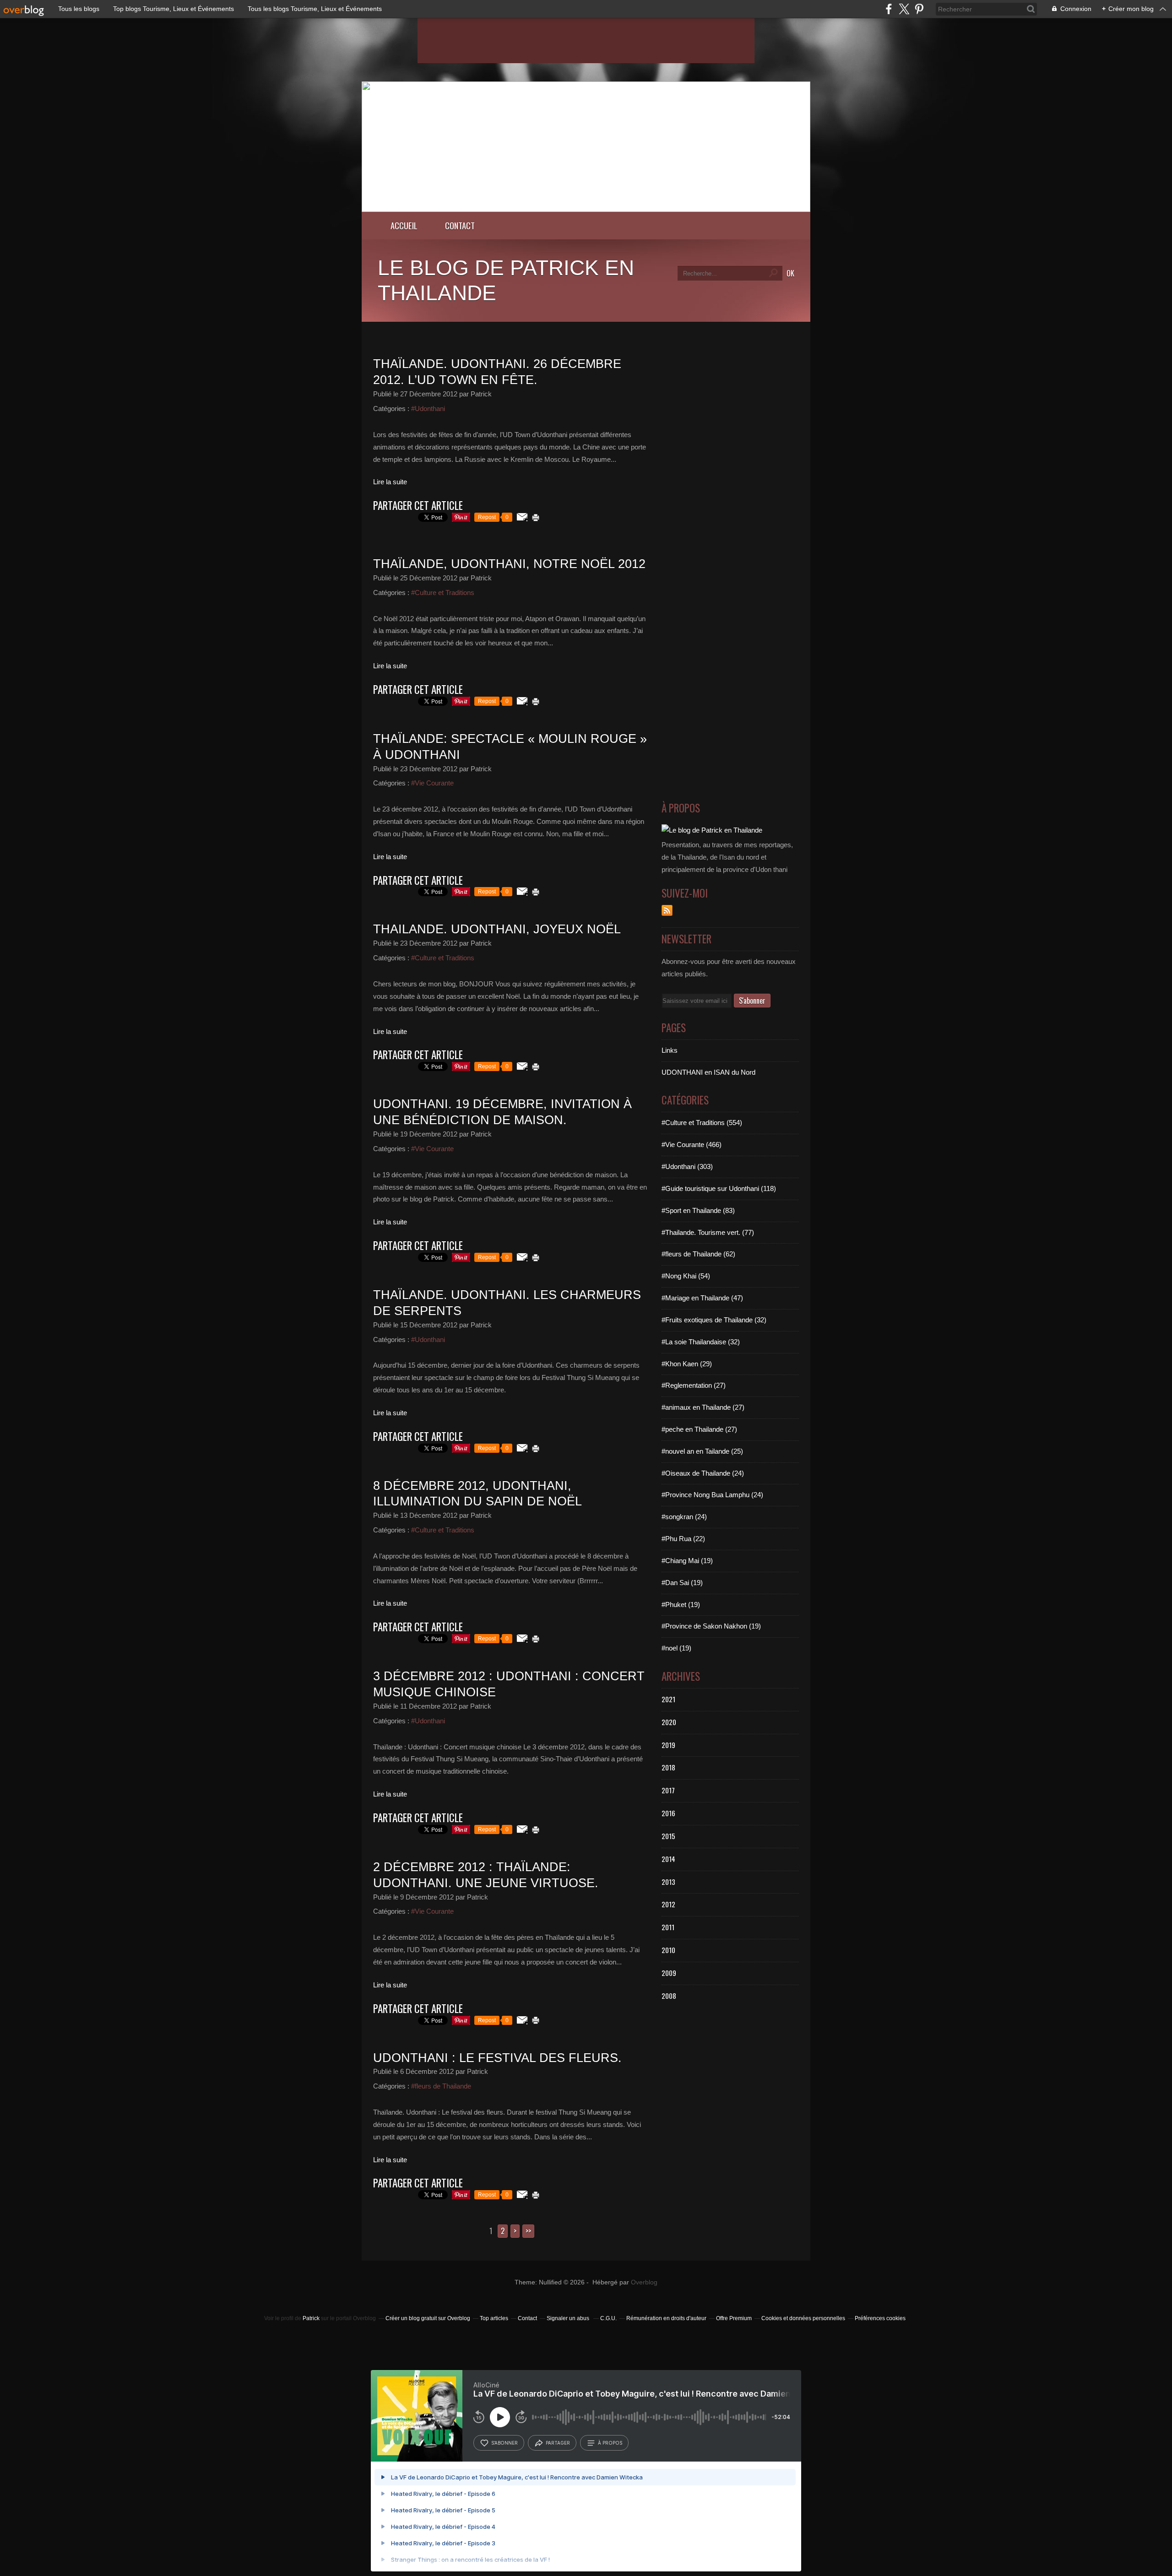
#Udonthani (428, 409)
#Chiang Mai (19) (687, 1561)
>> (528, 2231)
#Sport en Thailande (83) (698, 1210)
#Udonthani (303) (687, 1166)
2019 (668, 1745)
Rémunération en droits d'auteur (666, 2318)
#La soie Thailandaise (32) (701, 1342)
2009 (669, 1973)
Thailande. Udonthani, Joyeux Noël (497, 929)
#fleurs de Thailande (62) (698, 1254)
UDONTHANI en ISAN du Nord (708, 1072)
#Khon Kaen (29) (687, 1364)
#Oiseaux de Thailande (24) (703, 1473)
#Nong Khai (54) (686, 1276)
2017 (668, 1790)
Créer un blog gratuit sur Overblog (428, 2318)
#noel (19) (676, 1648)
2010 (668, 1950)
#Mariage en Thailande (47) (702, 1298)
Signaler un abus (569, 2318)
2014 (668, 1859)
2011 (668, 1927)
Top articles (494, 2318)
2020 (669, 1722)
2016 (668, 1813)
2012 (668, 1904)
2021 (668, 1699)
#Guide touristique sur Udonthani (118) (719, 1188)
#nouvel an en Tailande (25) (702, 1451)
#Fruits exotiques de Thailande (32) (714, 1320)
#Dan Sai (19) (682, 1583)
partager (558, 2443)
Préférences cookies (880, 2318)
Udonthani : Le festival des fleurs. (497, 2058)
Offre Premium (734, 2318)
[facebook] (889, 9)
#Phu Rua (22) (683, 1539)
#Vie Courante (432, 783)
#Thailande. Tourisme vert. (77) (708, 1232)
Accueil (404, 225)
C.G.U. (608, 2318)
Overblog (644, 2282)
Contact (460, 225)
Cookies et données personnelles (803, 2318)
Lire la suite (390, 482)
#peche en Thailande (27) (699, 1429)
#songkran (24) (684, 1517)
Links (670, 1050)
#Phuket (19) (681, 1605)
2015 (668, 1836)
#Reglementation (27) (694, 1385)
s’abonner (505, 2443)
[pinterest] (919, 9)
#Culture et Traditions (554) (702, 1123)
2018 (668, 1767)
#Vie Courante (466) (692, 1145)
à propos (610, 2443)
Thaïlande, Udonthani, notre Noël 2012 (509, 564)
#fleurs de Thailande (441, 2086)
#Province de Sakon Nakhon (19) (711, 1626)
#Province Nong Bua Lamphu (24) (712, 1495)
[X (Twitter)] (904, 9)
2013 (668, 1882)
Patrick (311, 2318)
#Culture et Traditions (443, 593)
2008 (669, 1996)
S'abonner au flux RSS (667, 910)
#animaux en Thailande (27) (703, 1407)
